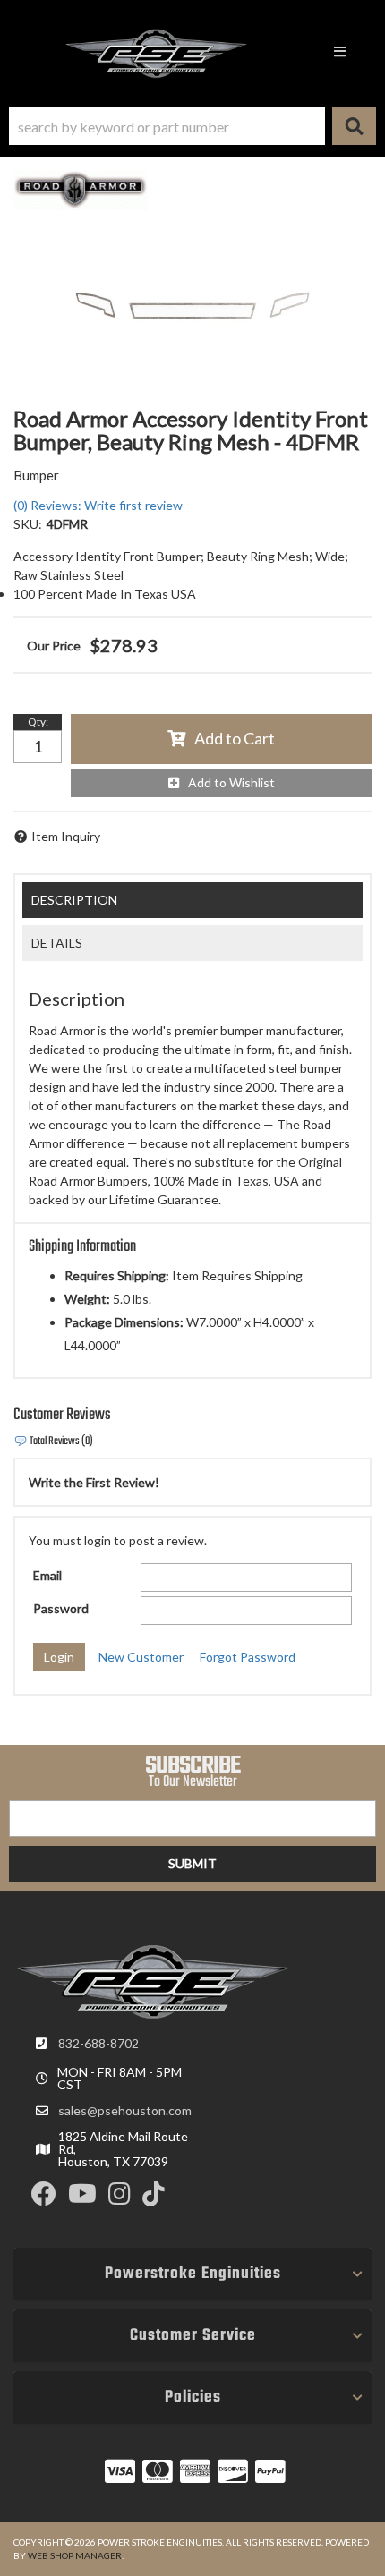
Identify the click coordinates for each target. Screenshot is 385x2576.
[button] (192, 126)
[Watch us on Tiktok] (154, 2198)
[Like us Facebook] (44, 2198)
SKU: (28, 524)
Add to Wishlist (231, 782)
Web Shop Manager (75, 2555)
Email (47, 1575)
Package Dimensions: (124, 1322)
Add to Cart (235, 738)
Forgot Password (248, 1657)
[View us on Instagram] (120, 2198)
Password (61, 1608)
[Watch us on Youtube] (82, 2198)
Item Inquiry (66, 836)
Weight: (87, 1299)
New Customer (141, 1657)
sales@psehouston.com (125, 2111)
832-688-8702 (98, 2043)
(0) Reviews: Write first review (98, 505)
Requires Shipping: (117, 1275)
